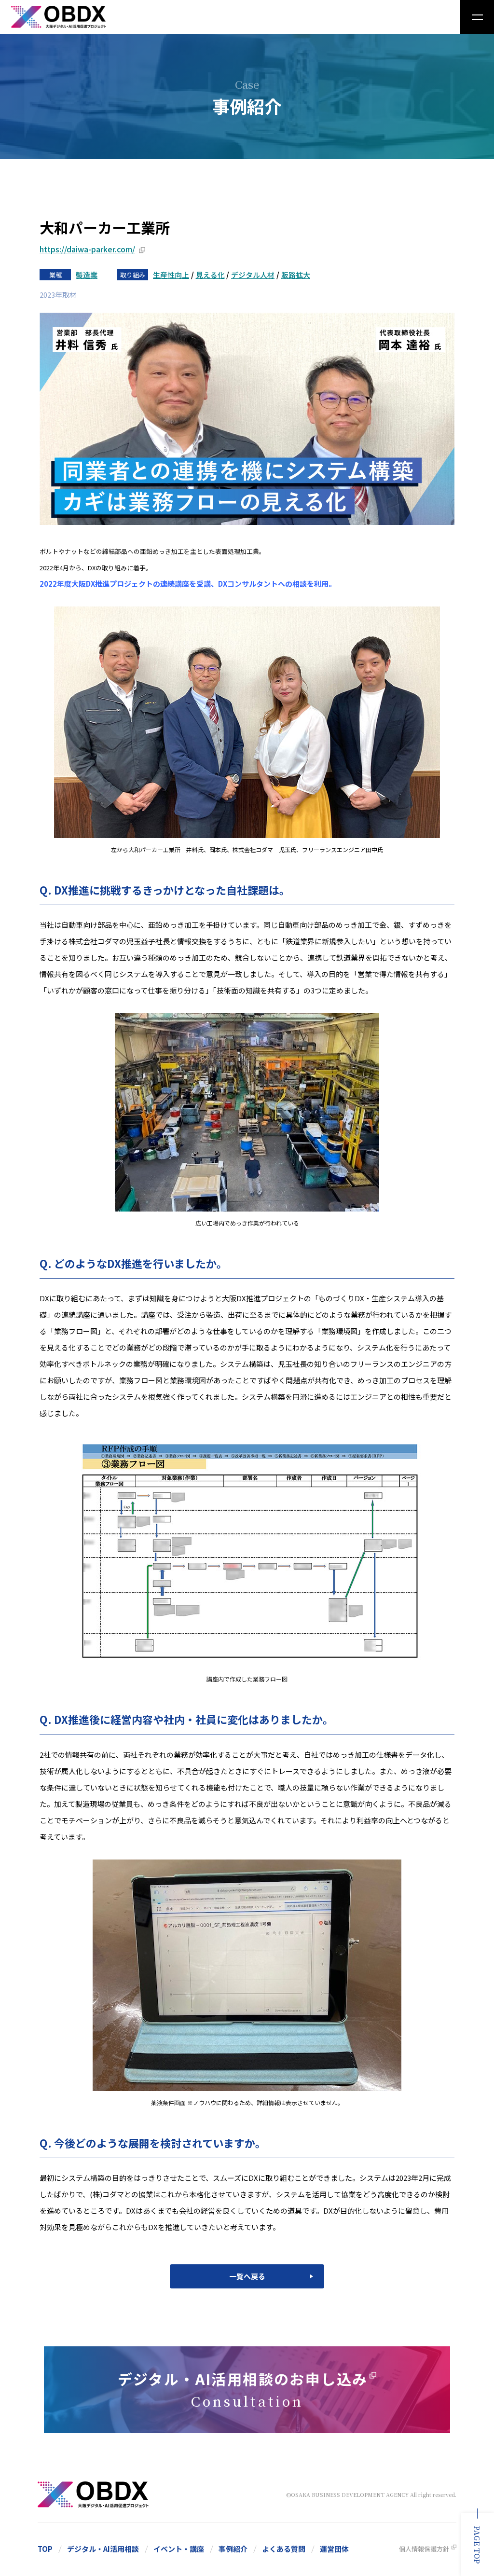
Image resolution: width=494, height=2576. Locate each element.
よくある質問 (284, 2549)
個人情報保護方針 (424, 2549)
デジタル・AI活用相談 (103, 2549)
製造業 (87, 275)
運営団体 (334, 2549)
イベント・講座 (179, 2549)
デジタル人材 (253, 275)
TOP (45, 2549)
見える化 (210, 275)
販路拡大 (296, 275)
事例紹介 (233, 2549)
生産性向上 (171, 275)
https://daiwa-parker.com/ (87, 249)
